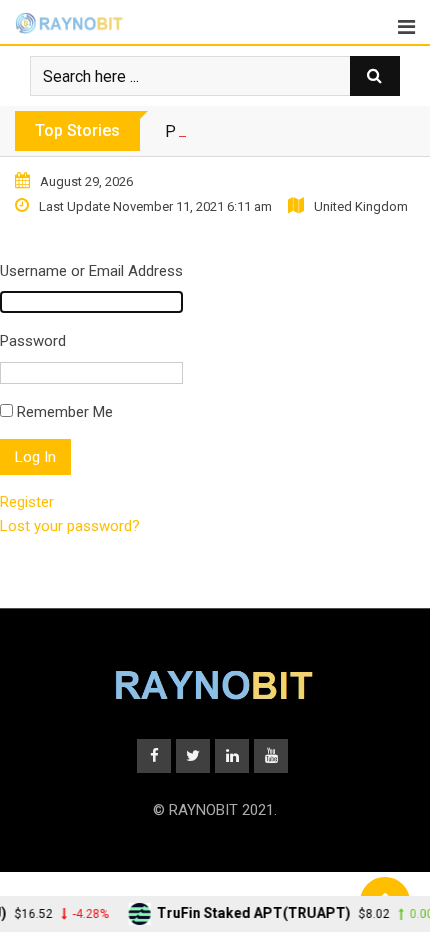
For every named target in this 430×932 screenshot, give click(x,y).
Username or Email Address (91, 271)
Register (27, 502)
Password (33, 341)
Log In (35, 457)
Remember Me (65, 412)
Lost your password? (70, 526)
